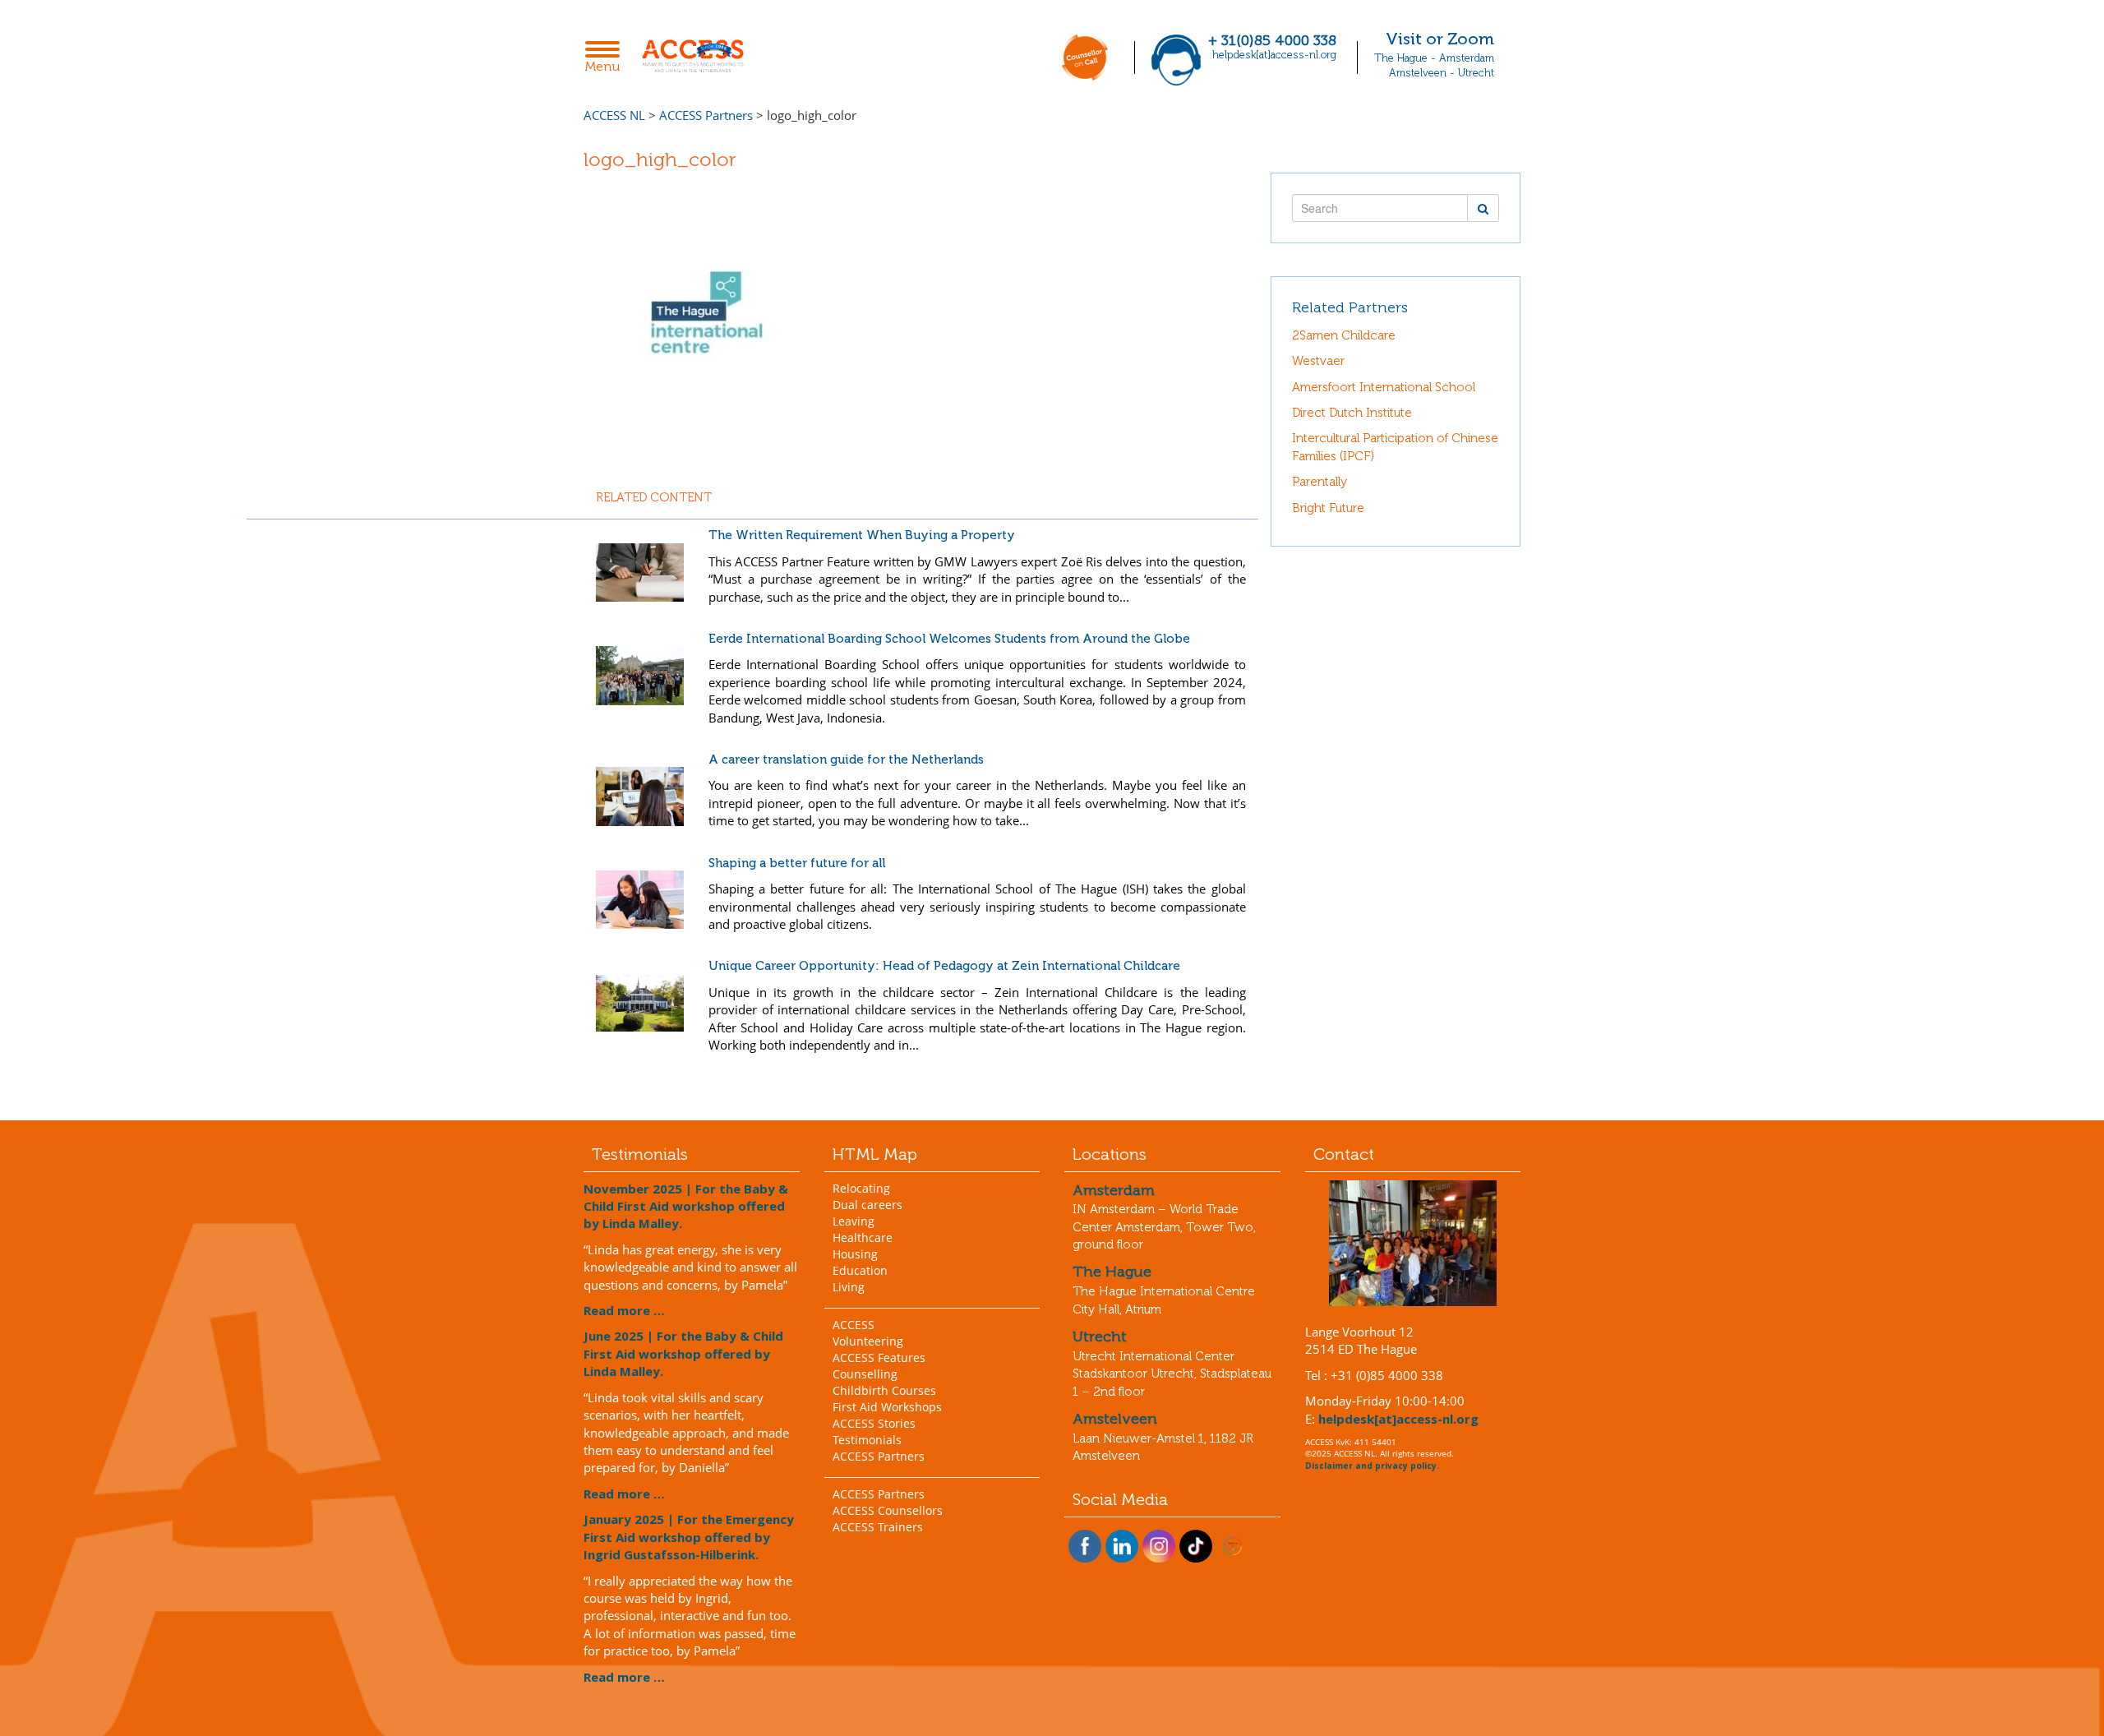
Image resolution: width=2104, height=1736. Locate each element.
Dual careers (867, 1205)
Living (849, 1287)
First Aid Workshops (887, 1407)
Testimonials (867, 1440)
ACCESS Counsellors (888, 1510)
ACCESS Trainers (878, 1527)
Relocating (861, 1188)
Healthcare (863, 1237)
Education (860, 1270)
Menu (607, 58)
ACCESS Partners (879, 1456)
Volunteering (868, 1341)
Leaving (854, 1221)
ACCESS (854, 1325)
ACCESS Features (879, 1357)
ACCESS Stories (874, 1423)
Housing (855, 1254)
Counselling (865, 1374)
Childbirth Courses (884, 1390)
